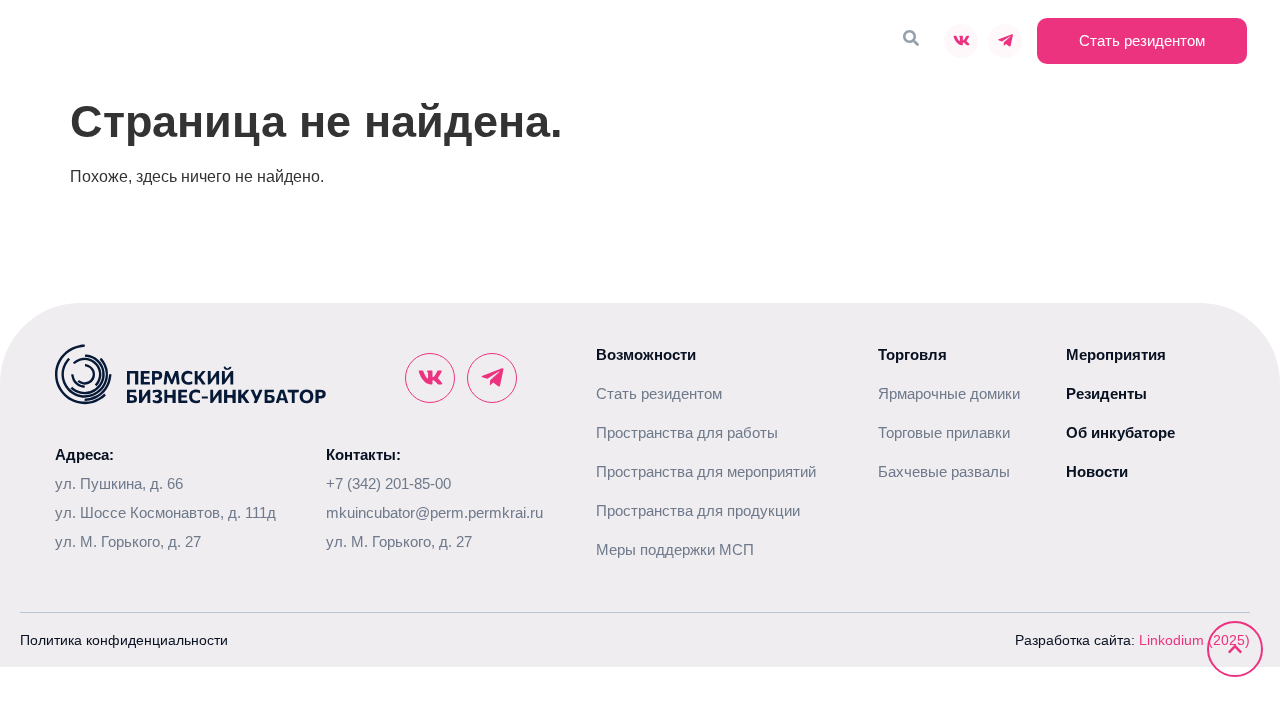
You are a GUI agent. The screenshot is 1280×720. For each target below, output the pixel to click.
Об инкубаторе (340, 41)
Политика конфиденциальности (124, 640)
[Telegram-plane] (1005, 41)
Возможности (481, 41)
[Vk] (961, 41)
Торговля (814, 41)
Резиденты (609, 41)
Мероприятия (714, 41)
